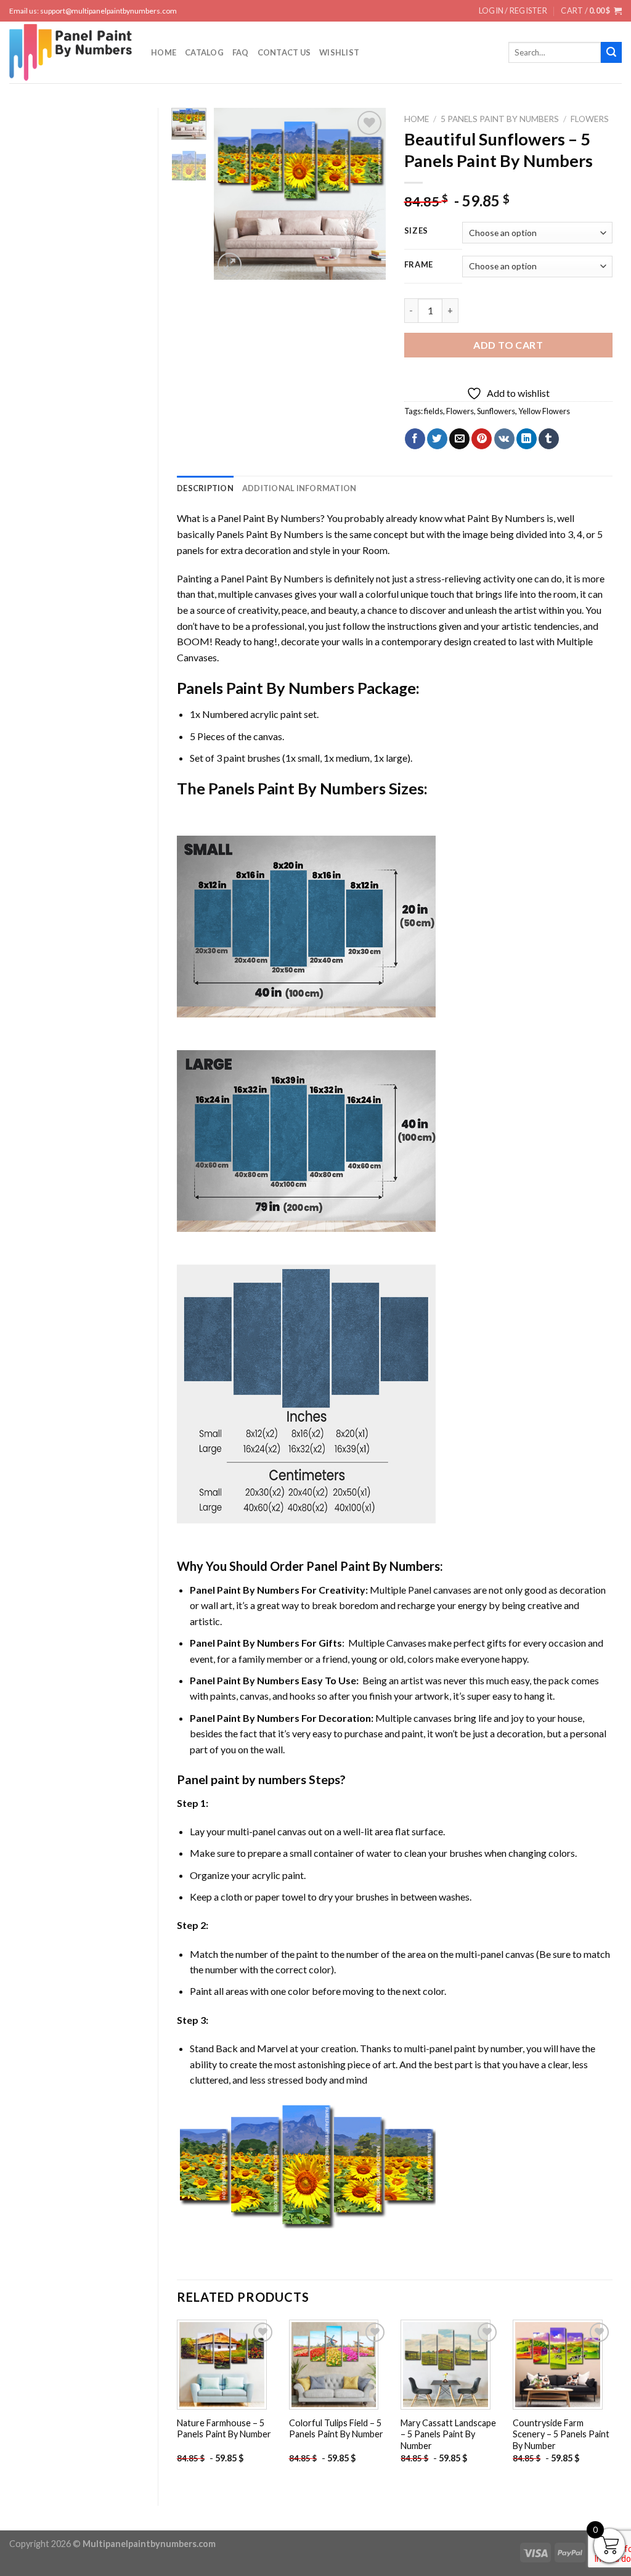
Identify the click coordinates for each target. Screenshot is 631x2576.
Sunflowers (496, 411)
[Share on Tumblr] (549, 439)
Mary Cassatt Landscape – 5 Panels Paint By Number (448, 2434)
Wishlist (339, 52)
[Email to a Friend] (459, 439)
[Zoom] (230, 265)
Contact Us (284, 52)
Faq (241, 52)
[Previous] (232, 194)
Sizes (417, 231)
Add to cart (508, 345)
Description (205, 488)
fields (434, 411)
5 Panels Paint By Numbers (500, 119)
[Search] (611, 52)
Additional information (299, 488)
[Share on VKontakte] (504, 439)
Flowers (590, 119)
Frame (419, 265)
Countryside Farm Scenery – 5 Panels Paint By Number (561, 2434)
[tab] (205, 488)
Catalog (204, 52)
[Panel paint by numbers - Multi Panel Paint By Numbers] (71, 52)
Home (164, 52)
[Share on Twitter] (437, 439)
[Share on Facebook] (415, 439)
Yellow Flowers (544, 411)
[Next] (367, 194)
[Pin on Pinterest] (482, 439)
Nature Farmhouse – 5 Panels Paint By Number (224, 2429)
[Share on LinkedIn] (527, 439)
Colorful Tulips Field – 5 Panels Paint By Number (336, 2429)
